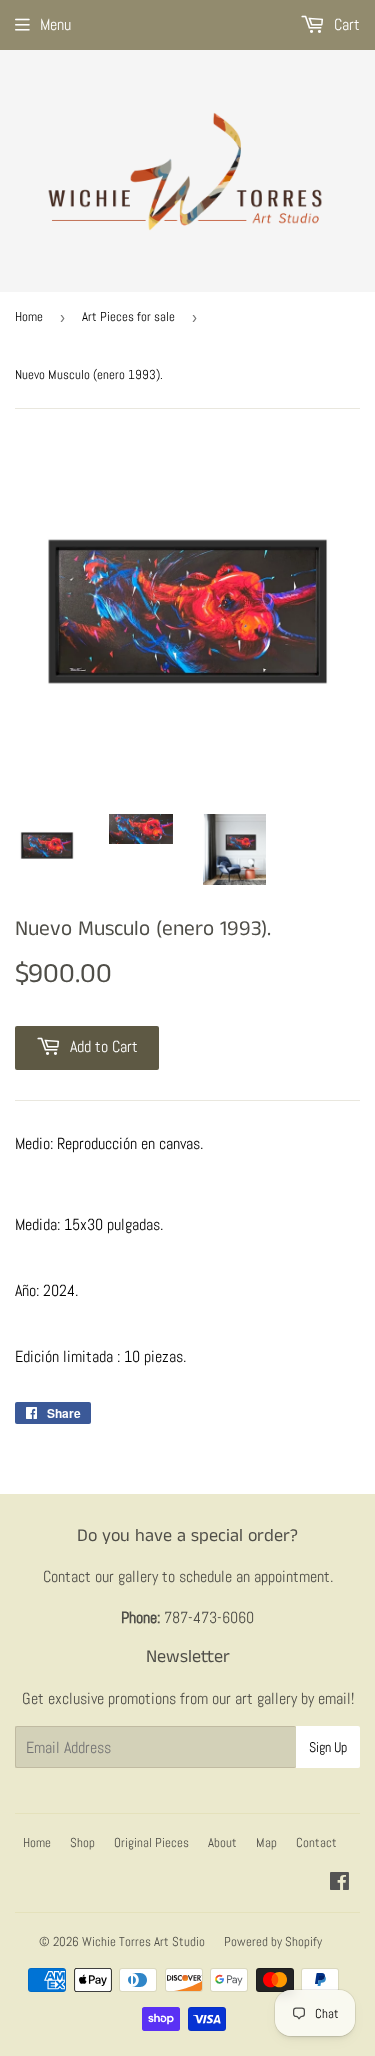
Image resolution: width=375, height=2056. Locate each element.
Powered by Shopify (273, 1941)
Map (266, 1842)
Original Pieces (151, 1842)
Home (29, 316)
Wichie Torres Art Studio (143, 1941)
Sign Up (328, 1747)
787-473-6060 (209, 1617)
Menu (55, 24)
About (222, 1842)
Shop (82, 1842)
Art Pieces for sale (128, 316)
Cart (345, 24)
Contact (316, 1842)
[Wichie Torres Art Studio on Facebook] (339, 1883)
